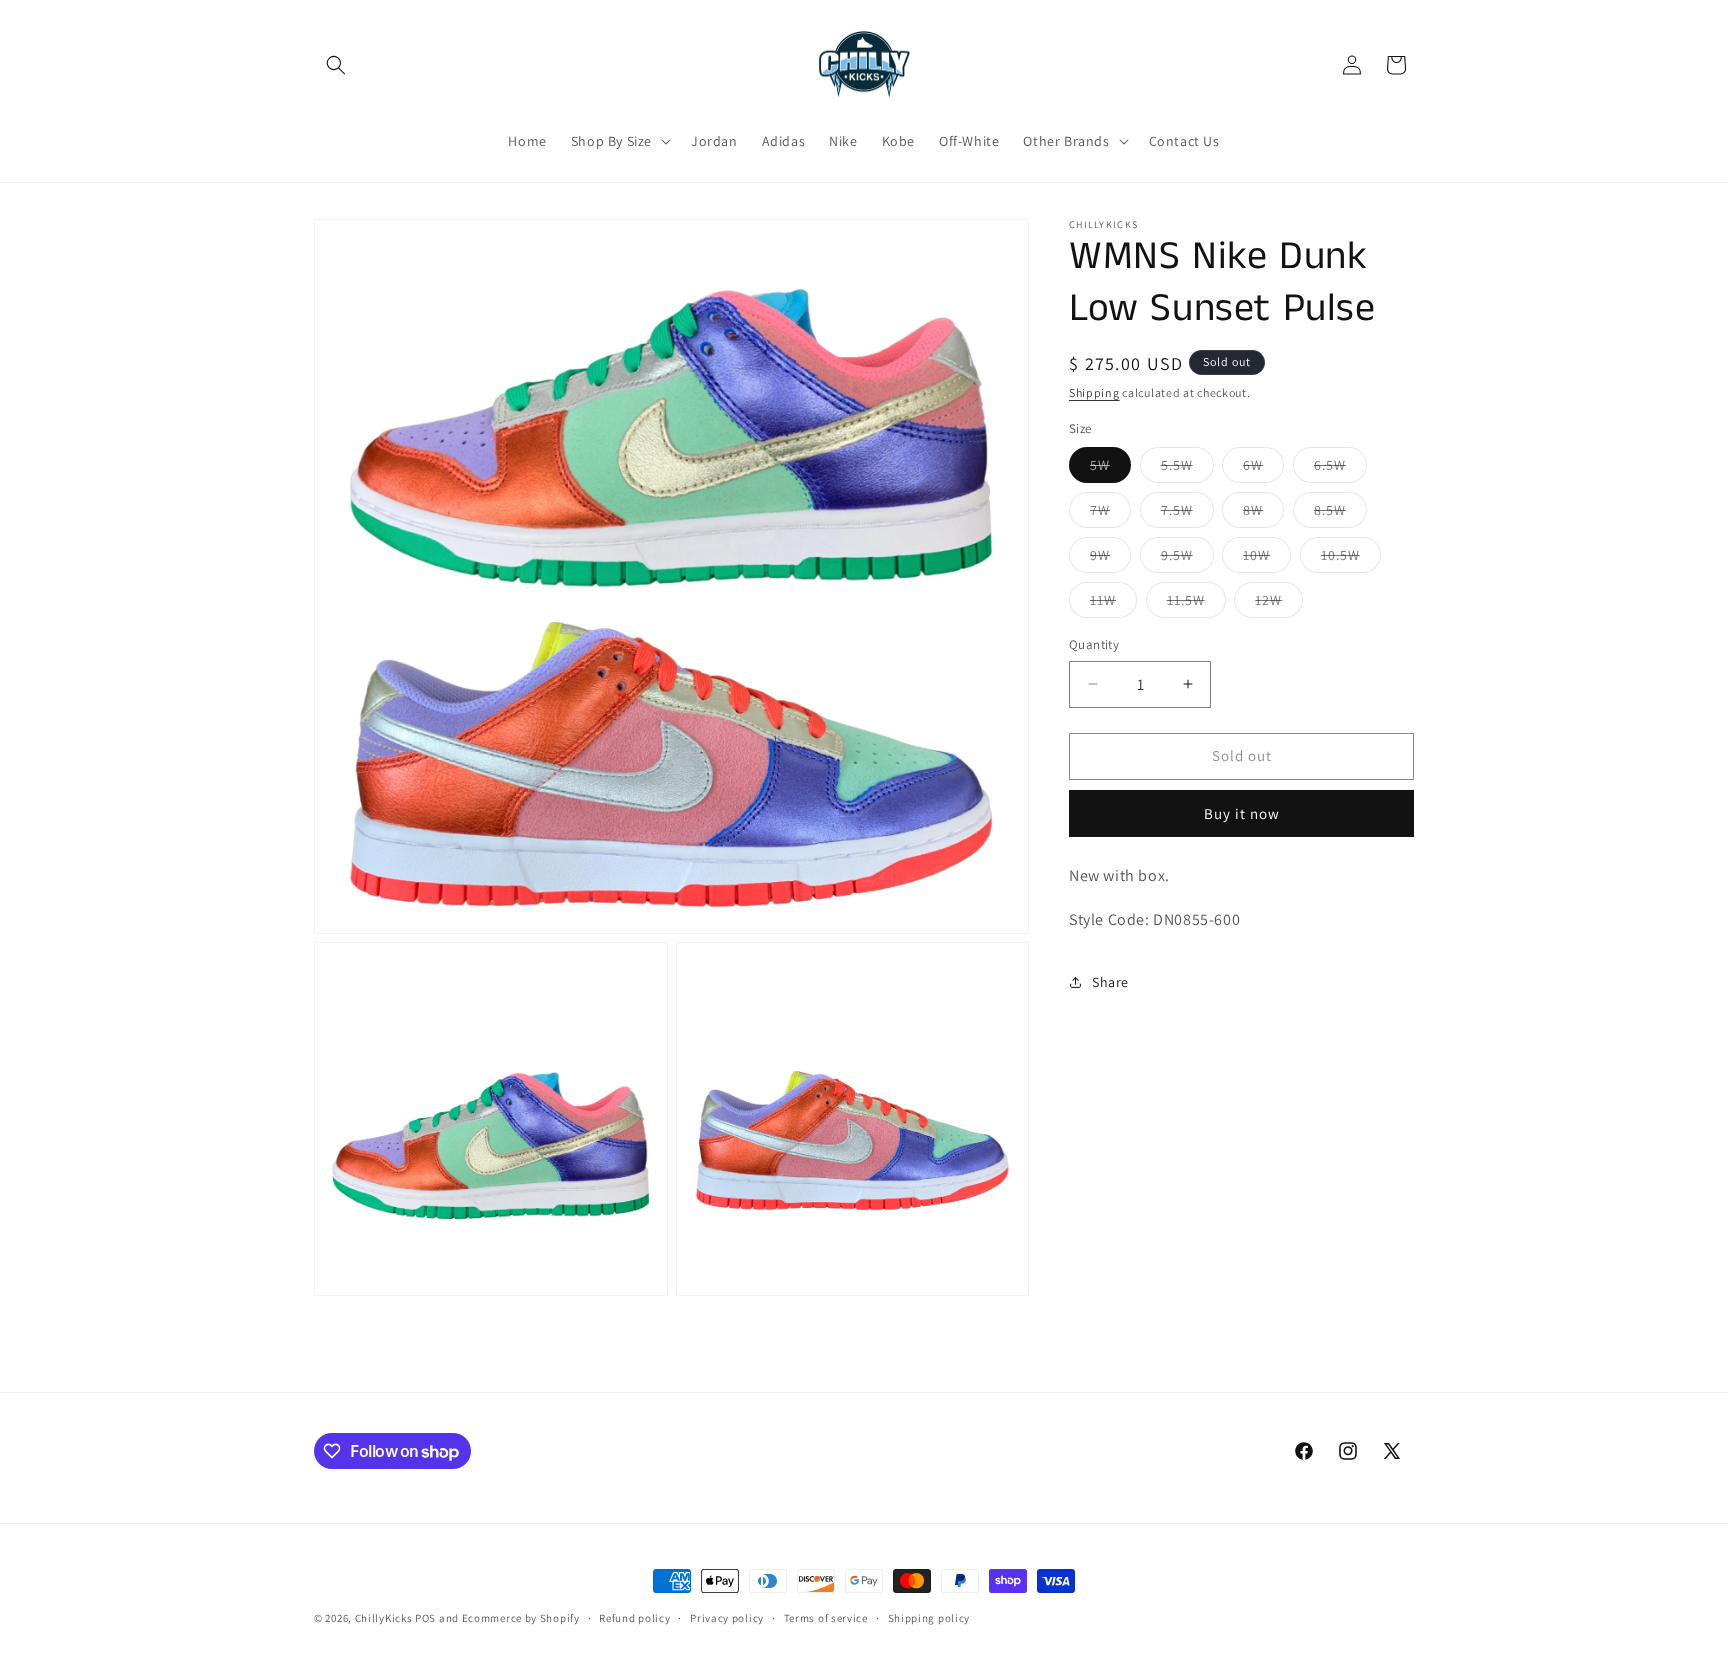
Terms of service (826, 1618)
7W (1110, 514)
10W (1267, 559)
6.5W (1340, 469)
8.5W (1340, 514)
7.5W (1187, 514)
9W (1110, 559)
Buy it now (1242, 813)
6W (1263, 469)
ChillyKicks (384, 1618)
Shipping (1094, 392)
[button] (336, 65)
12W (1279, 604)
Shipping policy (929, 1618)
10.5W (1351, 559)
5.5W (1187, 469)
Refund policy (634, 1618)
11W (1113, 604)
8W (1263, 514)
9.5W (1187, 559)
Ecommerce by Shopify (521, 1618)
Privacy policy (727, 1618)
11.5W (1196, 604)
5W (1110, 469)
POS (425, 1618)
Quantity (1094, 644)
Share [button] (1110, 982)
